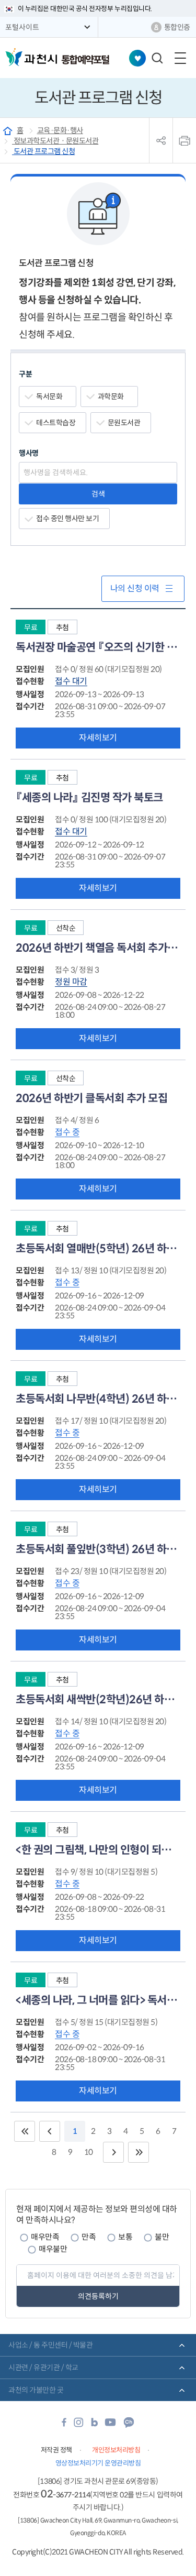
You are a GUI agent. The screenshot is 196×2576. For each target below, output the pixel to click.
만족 (89, 2237)
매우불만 (53, 2249)
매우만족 (45, 2237)
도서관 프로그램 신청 (43, 151)
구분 (25, 374)
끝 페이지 (139, 2152)
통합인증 (177, 27)
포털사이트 (22, 27)
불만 (162, 2237)
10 (89, 2152)
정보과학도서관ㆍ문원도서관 (55, 141)
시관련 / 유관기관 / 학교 (43, 2368)
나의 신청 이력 (135, 588)
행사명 (29, 453)
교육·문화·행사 (60, 130)
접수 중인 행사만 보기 (67, 519)
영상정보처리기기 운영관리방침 (98, 2463)
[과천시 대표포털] (31, 57)
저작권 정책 (56, 2450)
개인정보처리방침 (116, 2450)
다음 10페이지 (113, 2152)
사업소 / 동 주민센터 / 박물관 (50, 2345)
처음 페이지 (25, 2131)
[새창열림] (64, 2425)
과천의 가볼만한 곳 (36, 2390)
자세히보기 (98, 738)
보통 (125, 2237)
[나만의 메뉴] (137, 58)
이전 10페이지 (50, 2131)
